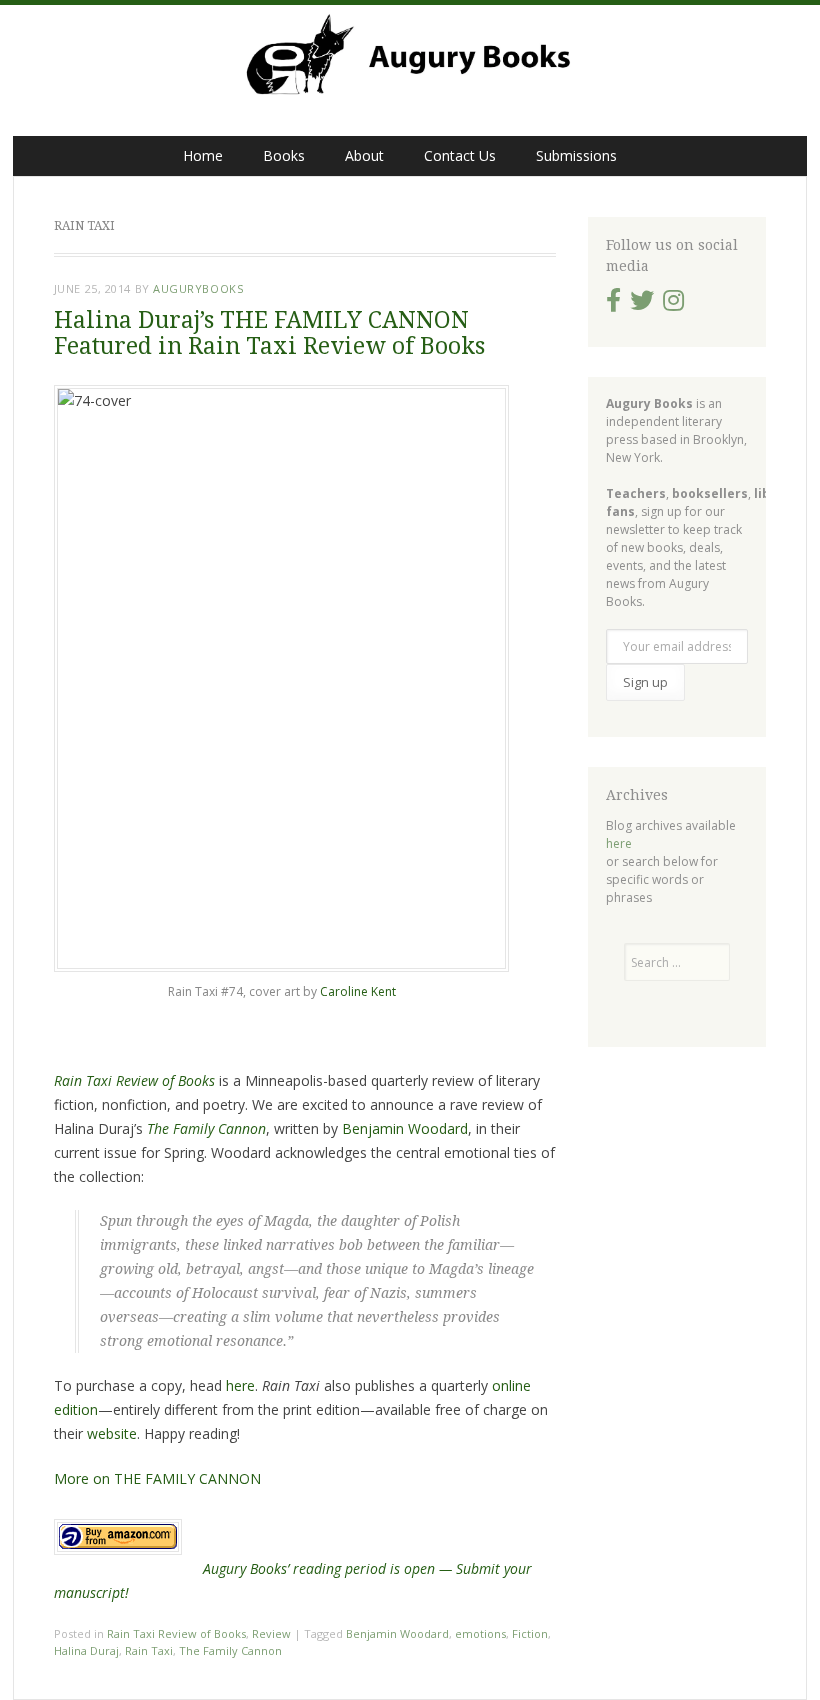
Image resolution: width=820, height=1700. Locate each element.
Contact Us (460, 155)
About (364, 155)
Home (203, 155)
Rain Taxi (149, 1650)
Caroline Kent (358, 991)
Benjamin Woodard (405, 1128)
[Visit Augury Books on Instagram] (673, 304)
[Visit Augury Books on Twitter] (642, 304)
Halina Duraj (86, 1650)
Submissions (576, 155)
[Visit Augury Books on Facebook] (613, 304)
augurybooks (198, 288)
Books (284, 155)
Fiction (530, 1633)
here (240, 1385)
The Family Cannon (230, 1650)
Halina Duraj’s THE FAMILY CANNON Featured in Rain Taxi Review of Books (269, 333)
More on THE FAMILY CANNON (157, 1478)
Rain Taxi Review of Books (176, 1633)
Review (271, 1633)
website (112, 1433)
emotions (480, 1633)
